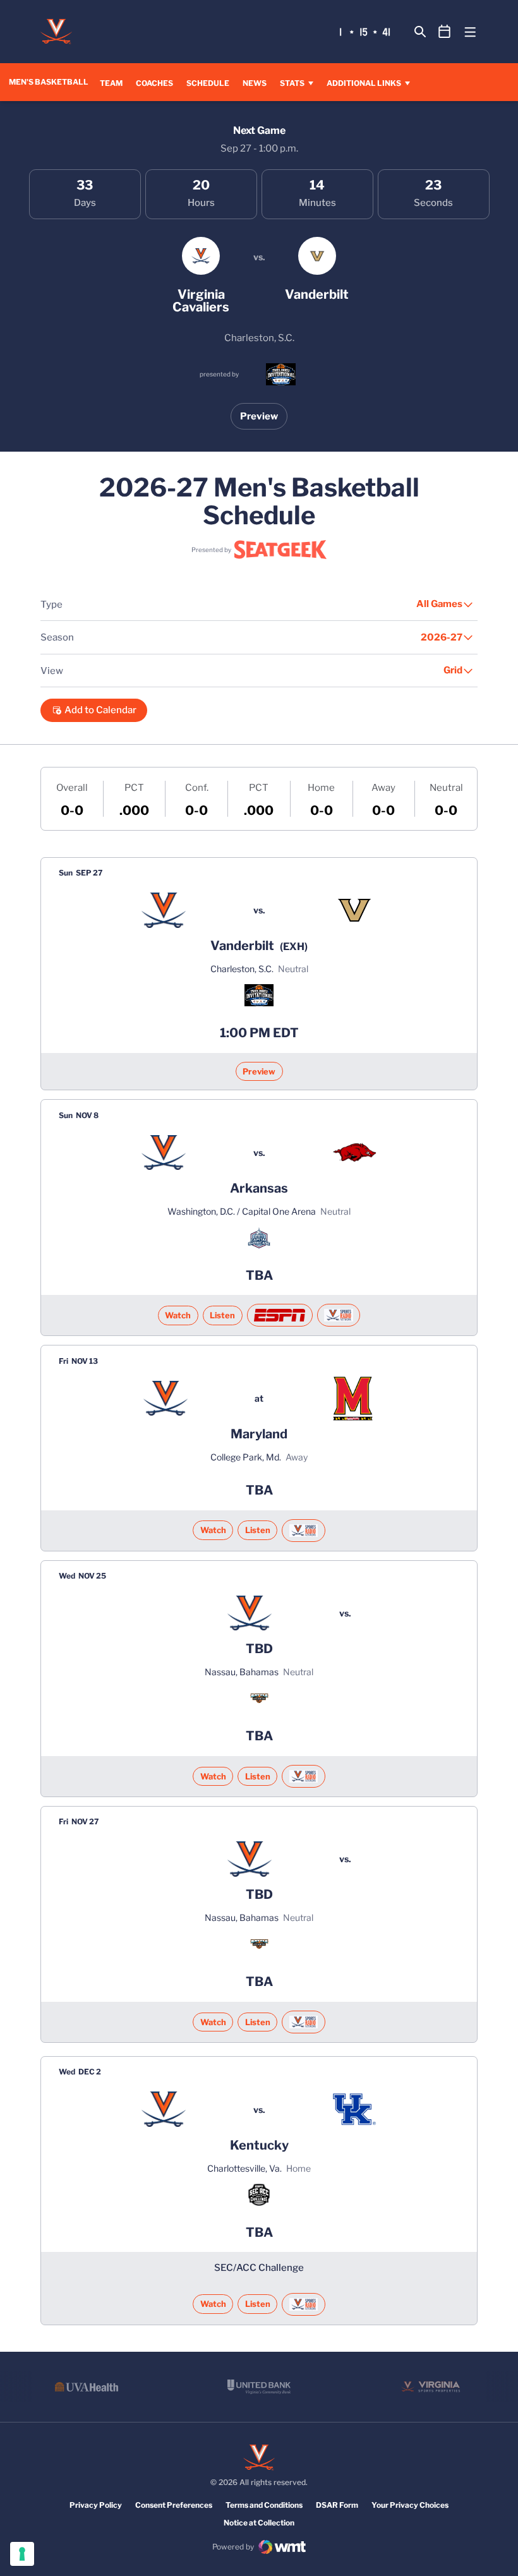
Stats (292, 83)
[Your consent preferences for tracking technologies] (22, 2554)
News (255, 83)
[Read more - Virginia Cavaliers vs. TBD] (303, 1776)
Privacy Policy (96, 2505)
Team (111, 83)
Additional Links (364, 83)
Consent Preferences (174, 2505)
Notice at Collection (259, 2523)
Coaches (154, 83)
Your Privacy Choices (410, 2505)
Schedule (208, 83)
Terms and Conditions (264, 2505)
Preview (259, 416)
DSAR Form (337, 2505)
